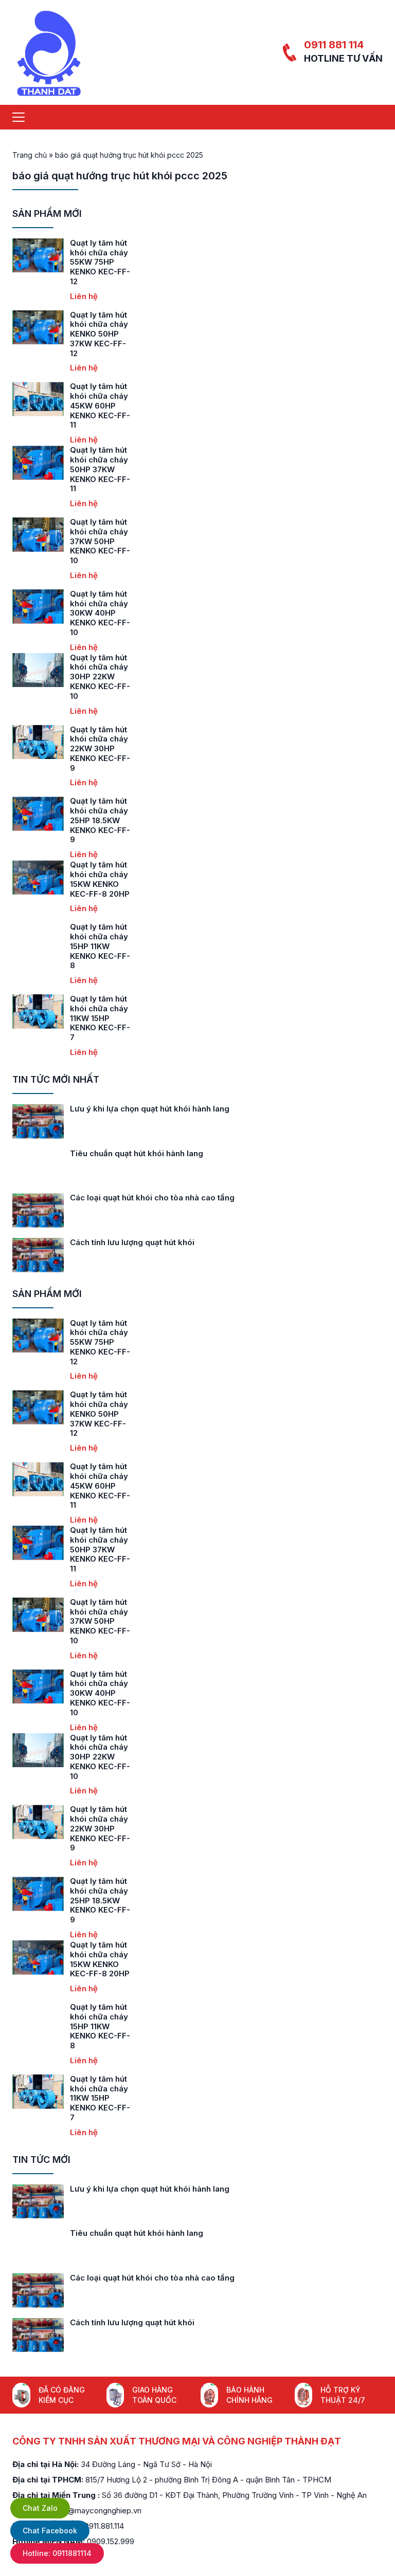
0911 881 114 (334, 45)
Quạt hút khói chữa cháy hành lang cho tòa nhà (159, 1198)
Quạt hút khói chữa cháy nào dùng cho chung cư (162, 1242)
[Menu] (19, 117)
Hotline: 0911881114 (57, 2553)
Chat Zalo (40, 2508)
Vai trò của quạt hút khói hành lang (136, 1153)
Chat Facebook (50, 2531)
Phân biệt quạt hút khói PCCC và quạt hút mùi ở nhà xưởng (180, 1109)
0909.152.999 (111, 2541)
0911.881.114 (104, 2526)
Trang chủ (30, 155)
